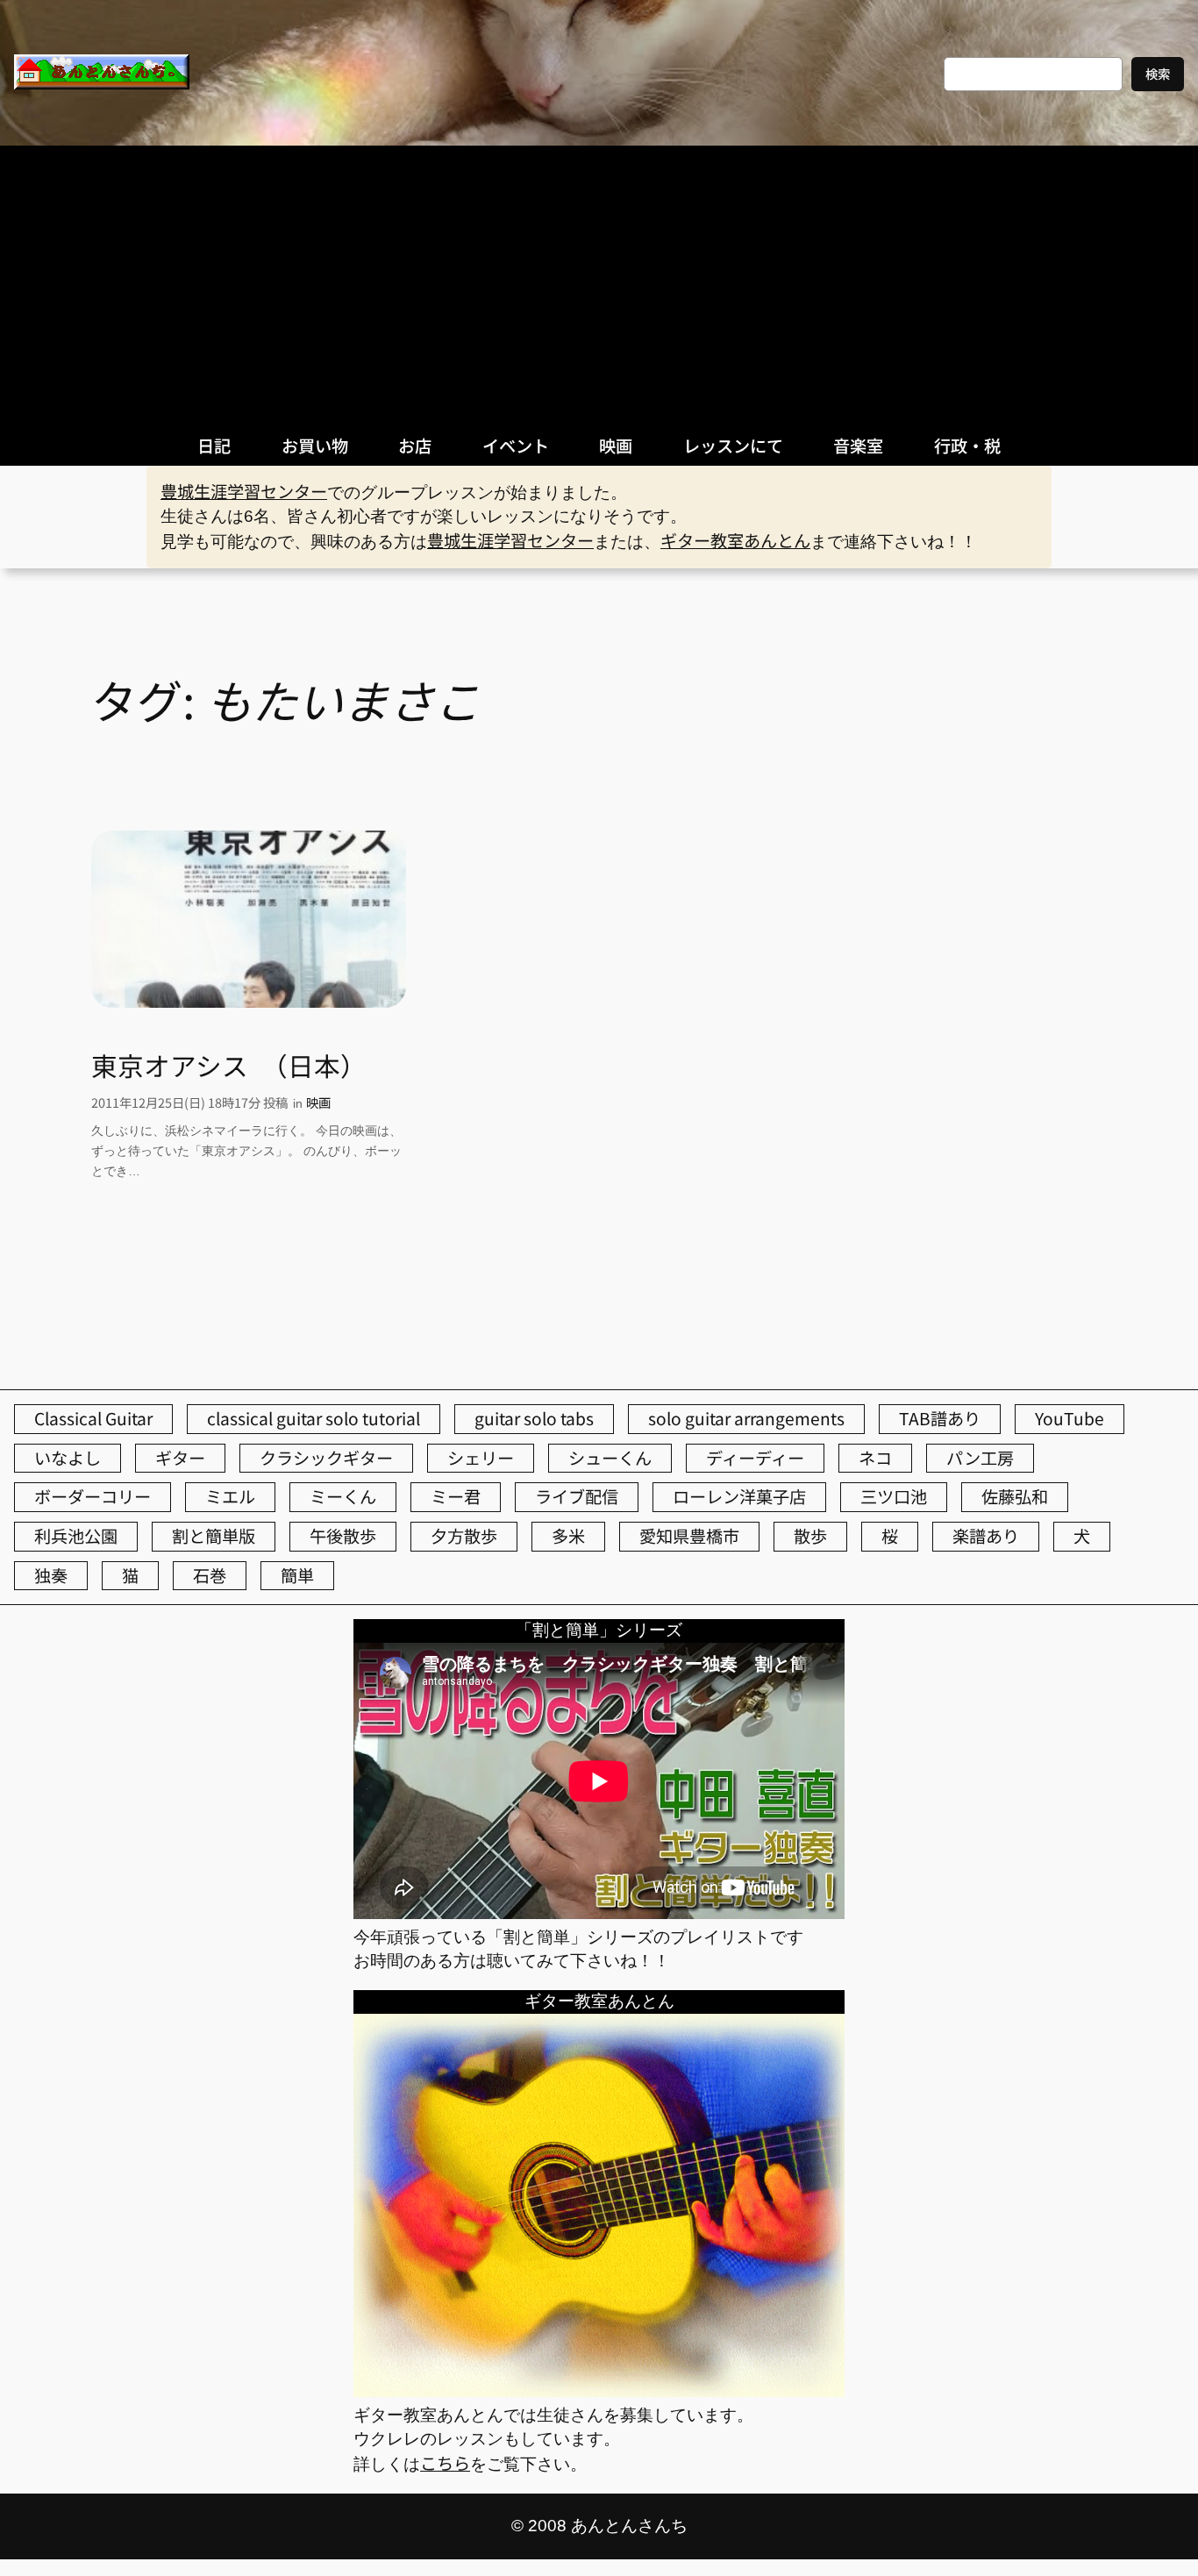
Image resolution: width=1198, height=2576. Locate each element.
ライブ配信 (577, 1496)
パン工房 (980, 1458)
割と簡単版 (214, 1536)
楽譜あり (986, 1536)
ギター (180, 1458)
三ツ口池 (894, 1496)
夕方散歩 (464, 1536)
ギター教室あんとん (735, 540)
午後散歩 (343, 1536)
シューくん (610, 1458)
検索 (1158, 73)
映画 (318, 1102)
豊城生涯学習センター (244, 491)
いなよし (68, 1458)
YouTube (1070, 1418)
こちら (445, 2463)
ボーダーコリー (93, 1496)
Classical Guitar (93, 1418)
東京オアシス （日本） (229, 1066)
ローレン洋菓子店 (739, 1496)
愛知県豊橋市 (689, 1536)
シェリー (481, 1458)
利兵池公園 (76, 1536)
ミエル (230, 1496)
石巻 (210, 1575)
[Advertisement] (599, 277)
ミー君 (456, 1496)
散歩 (810, 1536)
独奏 (51, 1575)
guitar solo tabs (534, 1418)
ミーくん (343, 1496)
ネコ (875, 1458)
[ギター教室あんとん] (599, 2390)
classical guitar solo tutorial (314, 1418)
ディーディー (755, 1458)
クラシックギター (326, 1458)
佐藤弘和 (1015, 1496)
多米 (568, 1536)
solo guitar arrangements (746, 1418)
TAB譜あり (940, 1418)
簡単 (297, 1575)
